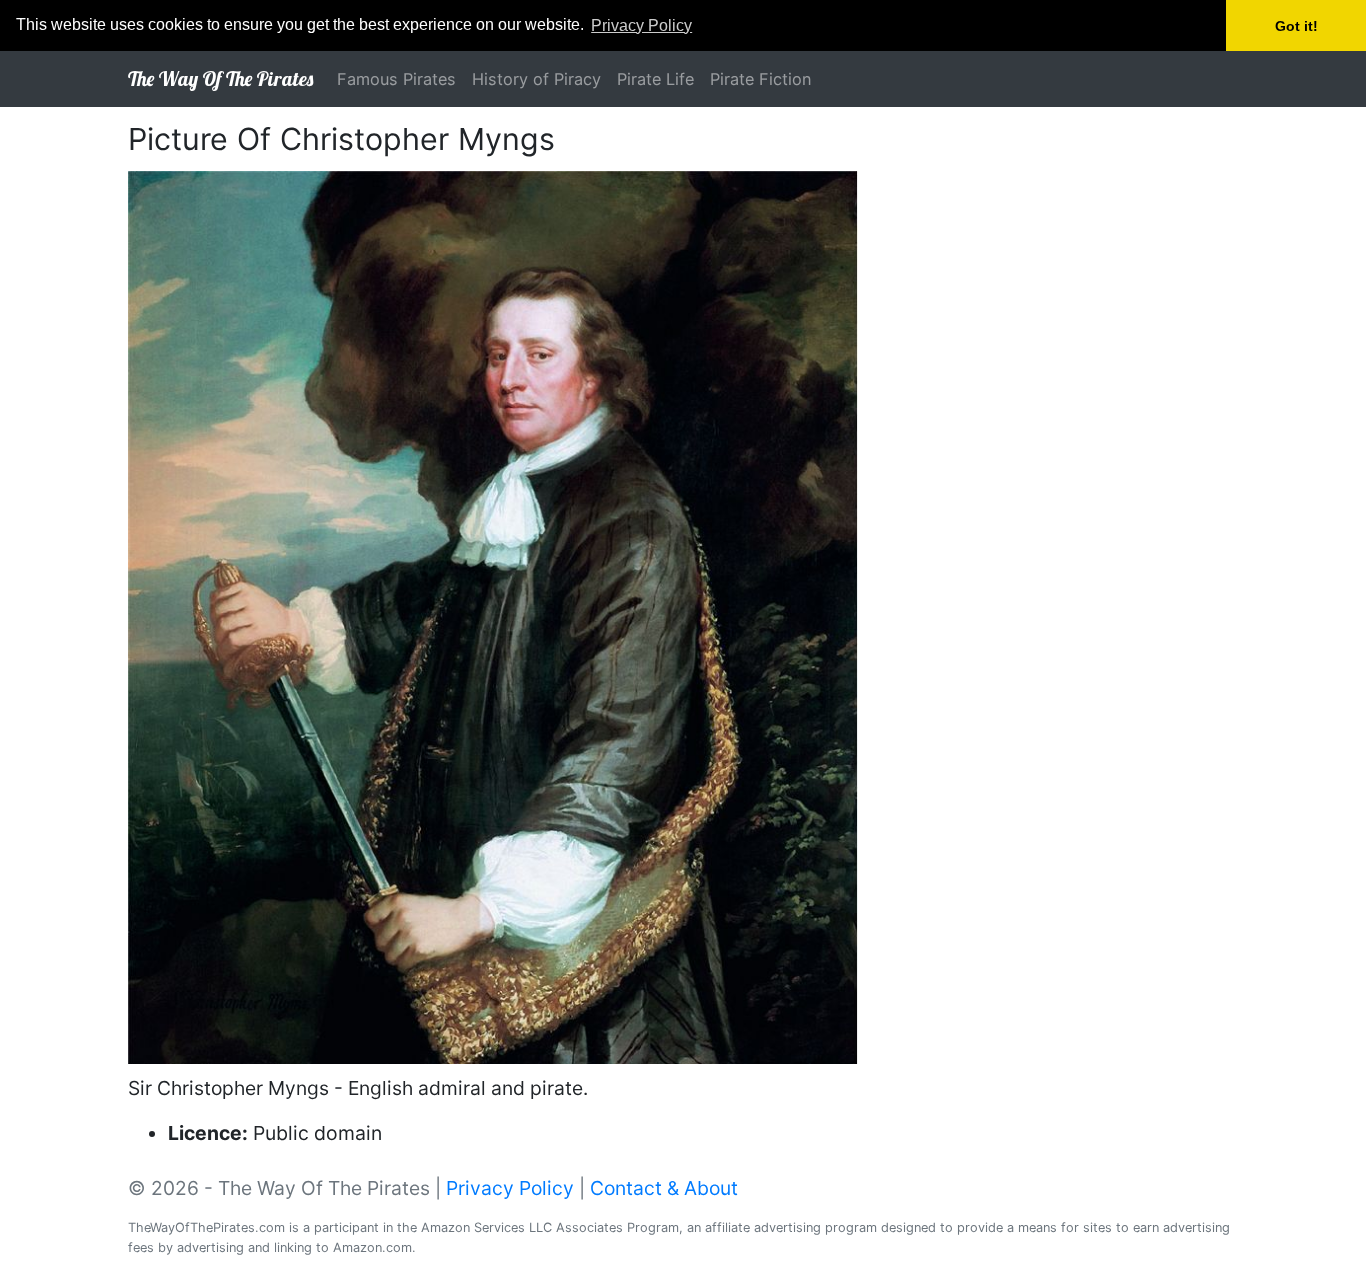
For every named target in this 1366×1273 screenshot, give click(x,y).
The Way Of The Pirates (220, 78)
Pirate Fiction (761, 79)
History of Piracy (536, 79)
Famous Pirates (396, 79)
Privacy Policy (510, 1188)
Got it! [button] (1296, 26)
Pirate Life (655, 79)
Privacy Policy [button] (641, 25)
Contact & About (664, 1188)
